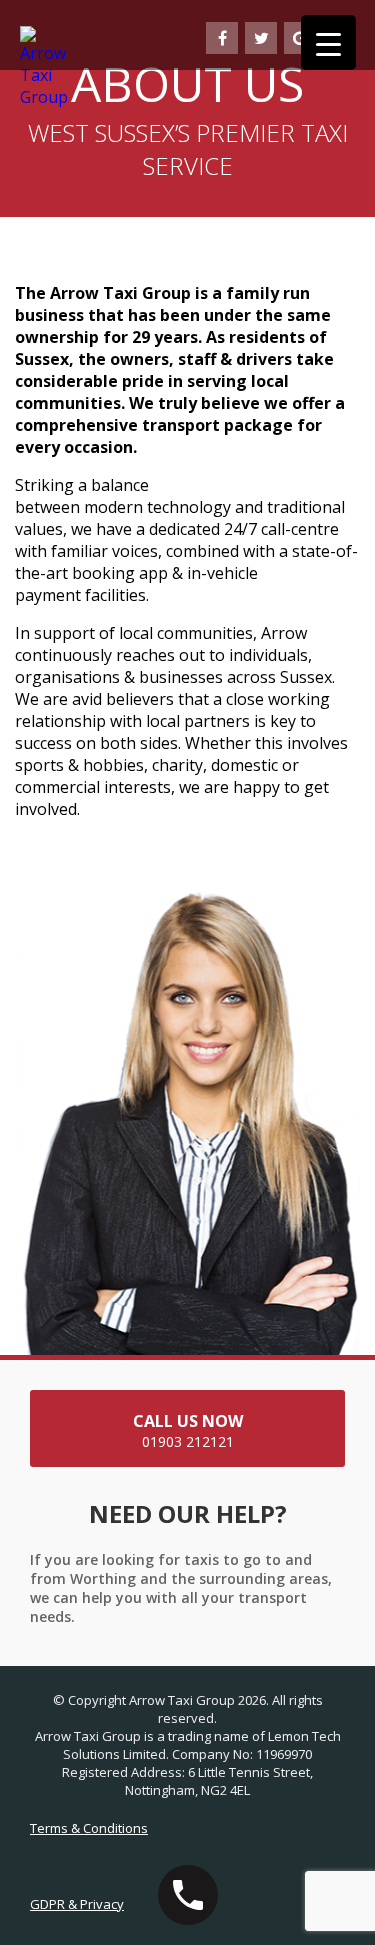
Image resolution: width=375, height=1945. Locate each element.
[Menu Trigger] (328, 42)
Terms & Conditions (89, 1828)
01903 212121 (188, 1430)
